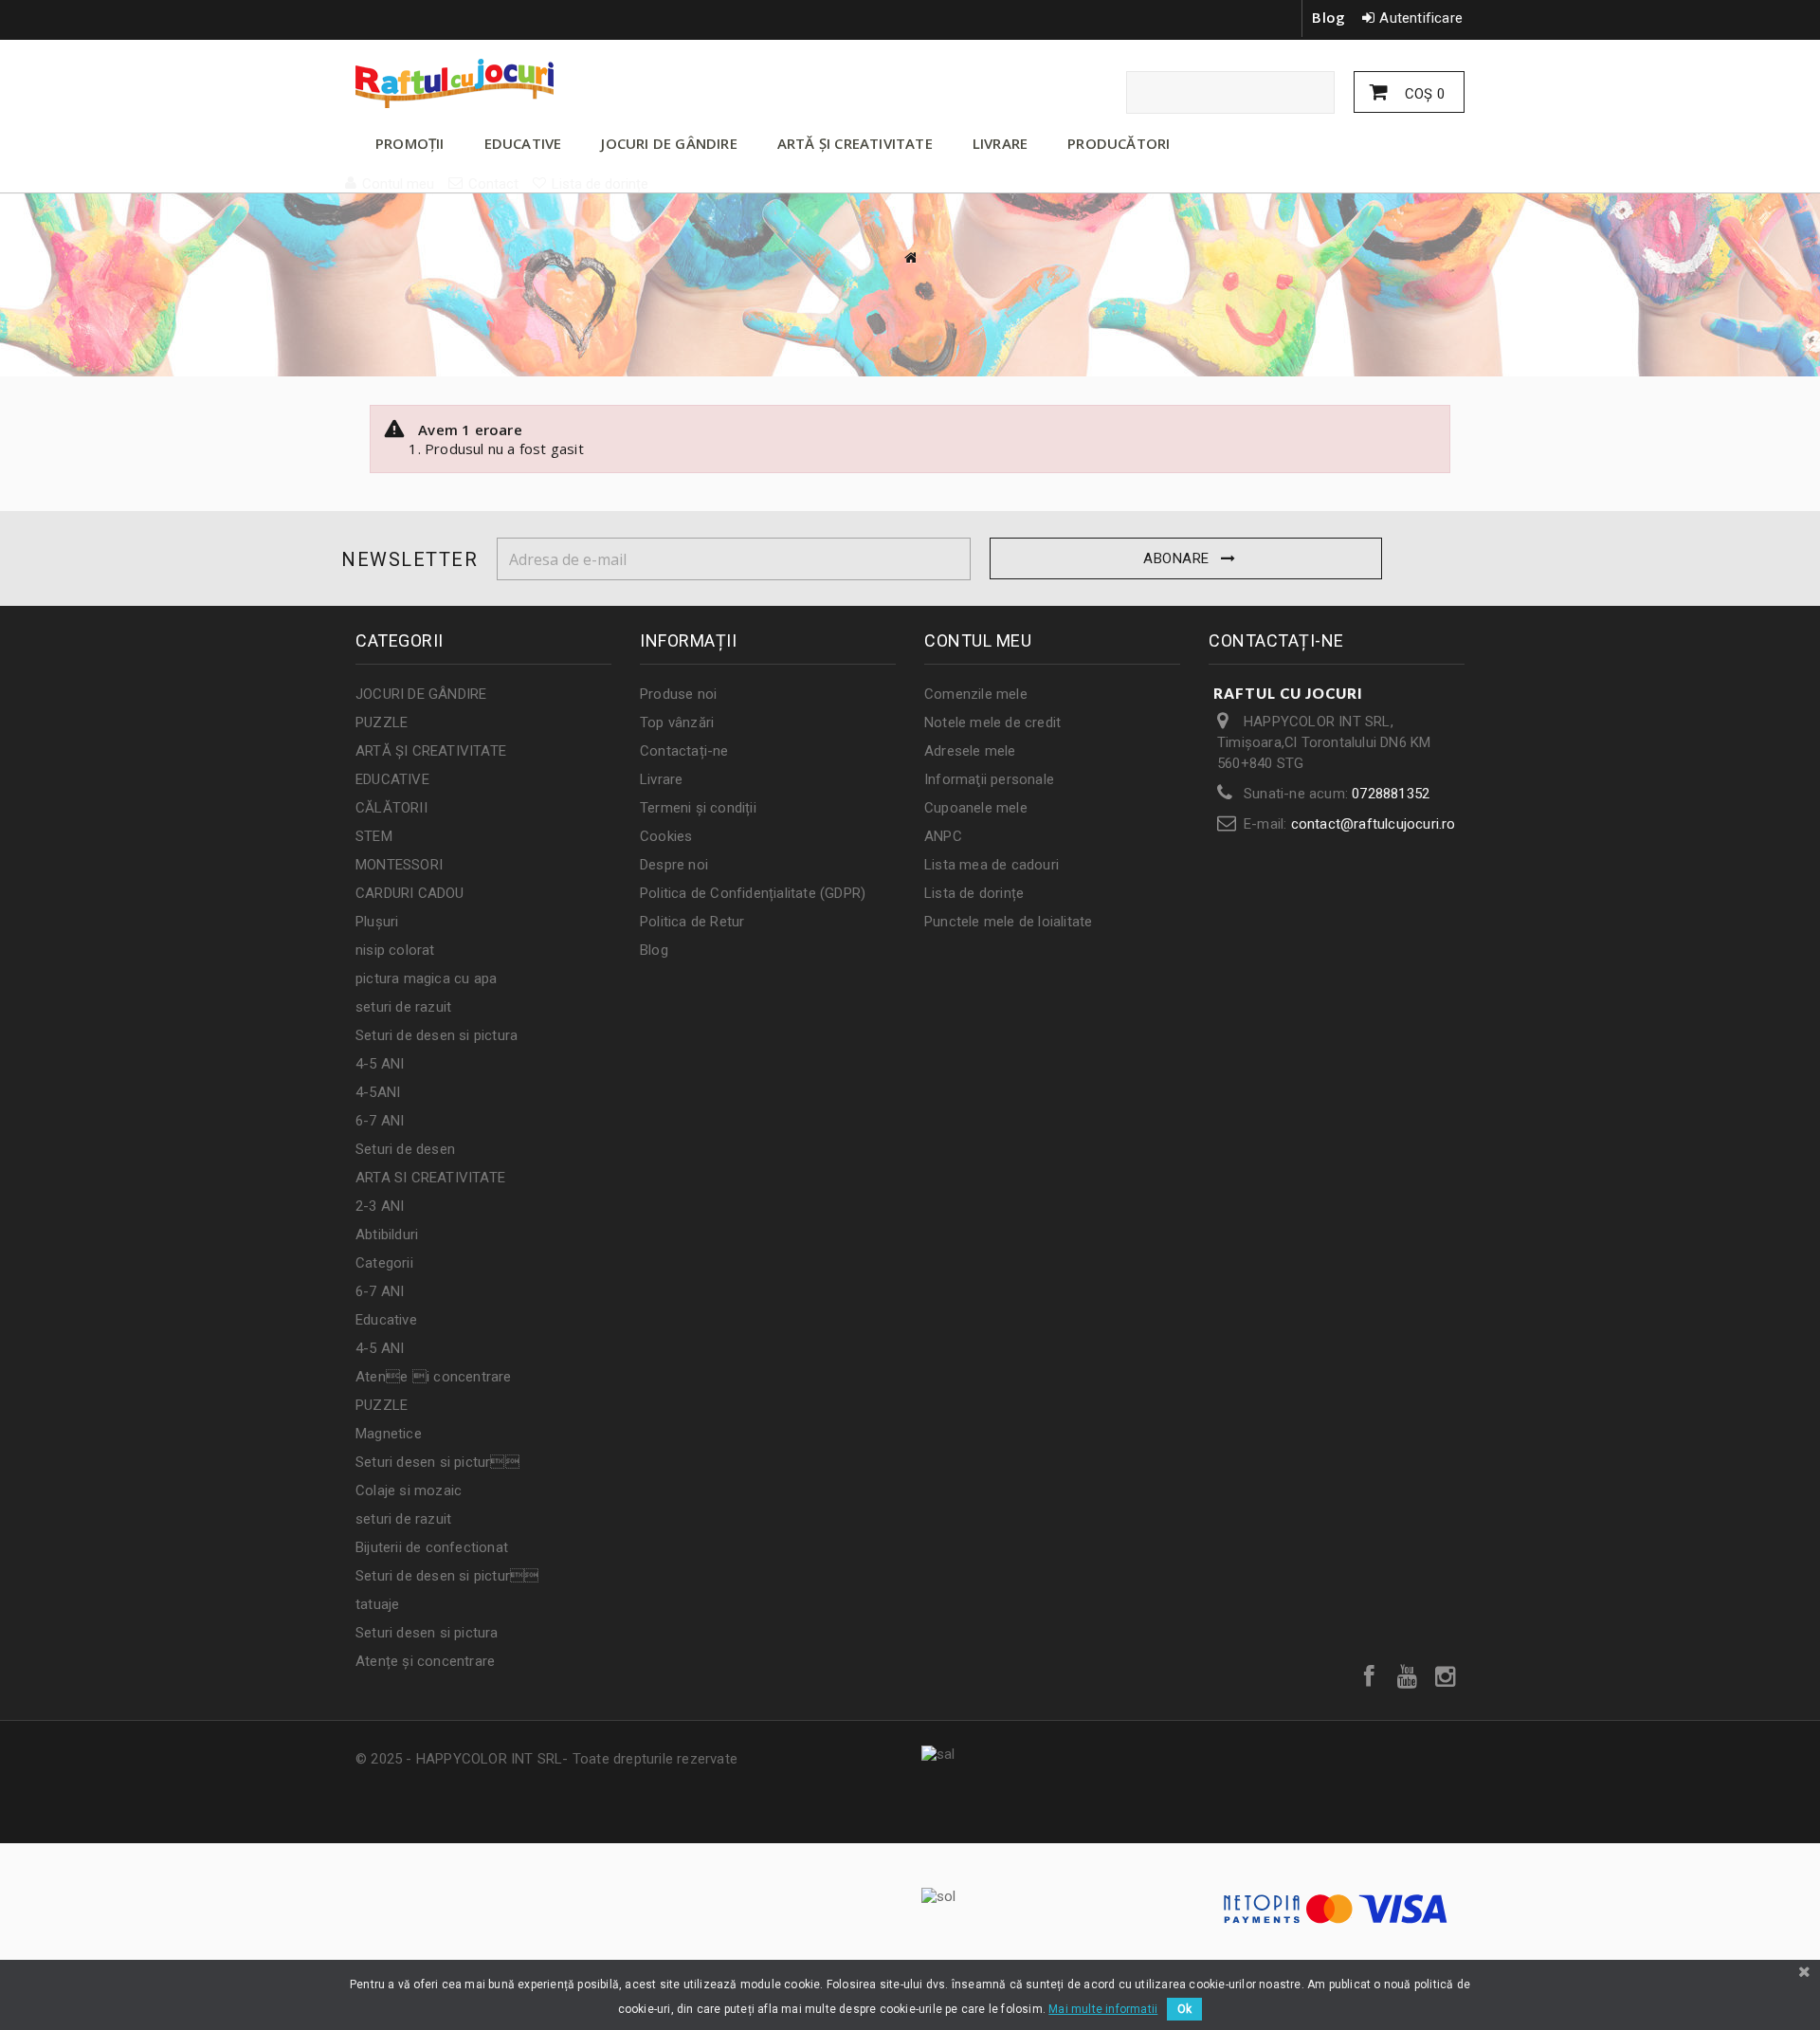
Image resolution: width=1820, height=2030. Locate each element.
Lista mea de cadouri (992, 865)
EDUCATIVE (523, 143)
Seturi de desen (405, 1149)
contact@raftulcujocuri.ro (1374, 824)
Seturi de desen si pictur (447, 1576)
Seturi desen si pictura (427, 1633)
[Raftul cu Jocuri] (531, 83)
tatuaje (377, 1604)
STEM (374, 836)
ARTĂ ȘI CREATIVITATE (855, 143)
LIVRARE (1000, 143)
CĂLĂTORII (391, 808)
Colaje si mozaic (409, 1490)
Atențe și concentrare (425, 1661)
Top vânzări (677, 722)
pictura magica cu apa (426, 978)
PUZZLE (382, 722)
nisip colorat (395, 950)
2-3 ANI (380, 1206)
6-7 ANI (380, 1121)
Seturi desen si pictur (437, 1462)
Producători (1119, 143)
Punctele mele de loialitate (1008, 922)
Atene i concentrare (434, 1377)
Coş (1423, 94)
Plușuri (377, 922)
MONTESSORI (399, 865)
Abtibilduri (387, 1234)
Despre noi (674, 865)
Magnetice (389, 1434)
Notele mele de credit (992, 722)
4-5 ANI (380, 1064)
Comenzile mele (976, 694)
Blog (1329, 17)
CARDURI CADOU (410, 893)
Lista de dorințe (974, 893)
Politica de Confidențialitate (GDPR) (753, 893)
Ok (1184, 2009)
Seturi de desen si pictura (437, 1035)
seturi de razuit (403, 1007)
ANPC (943, 836)
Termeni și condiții (698, 808)
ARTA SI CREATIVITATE (430, 1178)
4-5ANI (378, 1092)
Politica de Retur (692, 922)
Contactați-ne (684, 751)
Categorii (384, 1263)
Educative (386, 1320)
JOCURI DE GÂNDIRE (669, 143)
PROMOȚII (410, 143)
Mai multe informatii (1103, 2009)
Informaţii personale (989, 779)
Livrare (661, 779)
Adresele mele (970, 751)
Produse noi (678, 694)
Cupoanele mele (976, 808)
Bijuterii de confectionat (432, 1547)
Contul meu (978, 640)
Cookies (666, 836)
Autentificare (1421, 18)
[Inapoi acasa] (910, 257)
